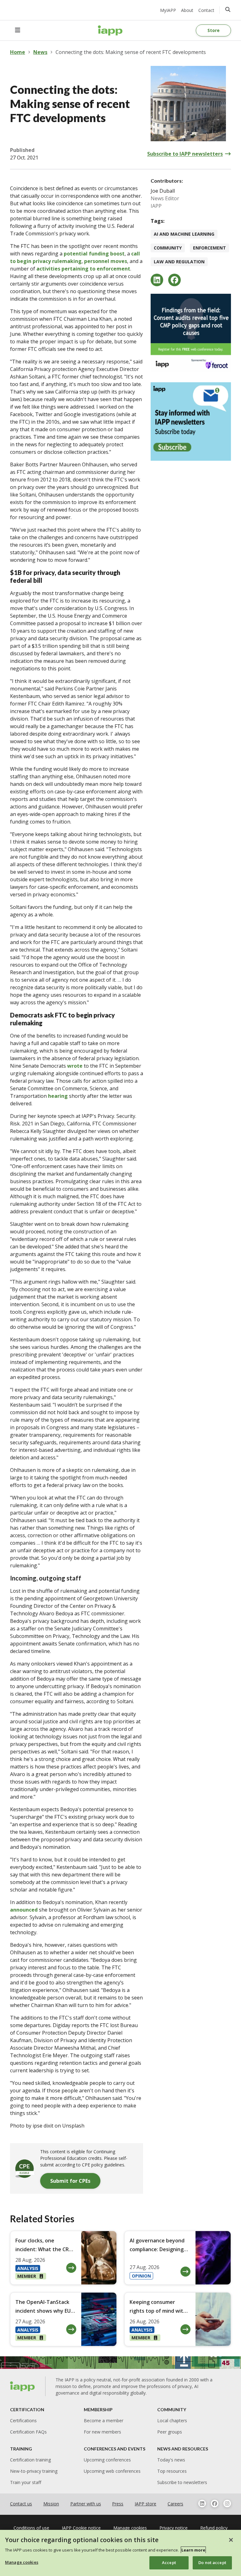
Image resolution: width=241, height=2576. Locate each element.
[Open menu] (18, 30)
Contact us (21, 2504)
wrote (75, 1066)
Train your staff (26, 2482)
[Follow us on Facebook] (215, 2504)
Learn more (193, 2550)
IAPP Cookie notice (81, 2528)
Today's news (171, 2460)
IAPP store (145, 2504)
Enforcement (209, 248)
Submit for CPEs (70, 2181)
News (40, 52)
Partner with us (86, 2504)
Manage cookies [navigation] (130, 2528)
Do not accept (212, 2563)
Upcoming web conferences (112, 2471)
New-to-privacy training (34, 2471)
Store (214, 30)
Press (118, 2504)
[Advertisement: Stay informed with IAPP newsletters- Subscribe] (191, 421)
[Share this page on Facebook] (174, 280)
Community (168, 248)
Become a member (104, 2420)
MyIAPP (168, 10)
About (187, 10)
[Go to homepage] (110, 30)
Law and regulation (179, 262)
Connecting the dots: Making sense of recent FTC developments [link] (131, 52)
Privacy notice (174, 2528)
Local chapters (172, 2420)
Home (18, 52)
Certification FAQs (28, 2432)
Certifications (23, 2420)
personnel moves (106, 261)
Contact (206, 10)
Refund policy (214, 2528)
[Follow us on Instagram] (227, 2504)
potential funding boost (94, 254)
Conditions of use (31, 2528)
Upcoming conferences (107, 2460)
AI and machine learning (184, 234)
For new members (102, 2432)
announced (24, 1910)
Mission (51, 2504)
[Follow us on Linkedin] (202, 2504)
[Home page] (23, 2386)
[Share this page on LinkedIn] (157, 280)
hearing (58, 1096)
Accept (169, 2563)
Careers (175, 2504)
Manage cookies (22, 2562)
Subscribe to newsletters (182, 2482)
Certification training (30, 2460)
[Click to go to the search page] (228, 9)
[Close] (231, 2540)
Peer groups (170, 2432)
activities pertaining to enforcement (83, 269)
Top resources (172, 2471)
